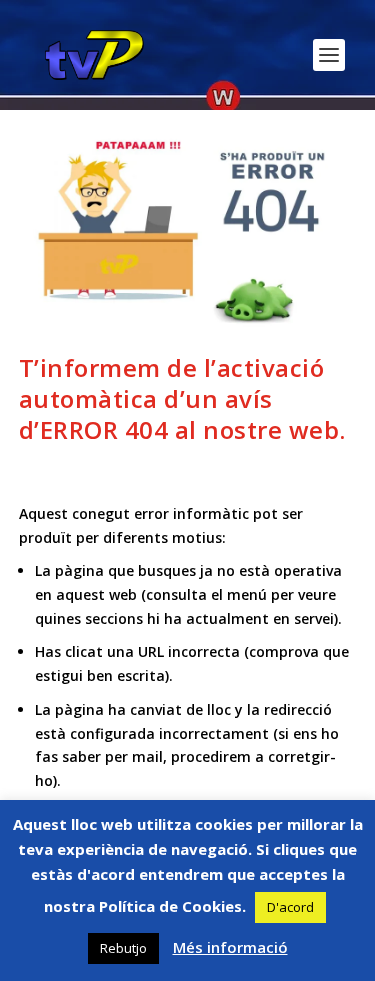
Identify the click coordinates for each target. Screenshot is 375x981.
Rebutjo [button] (123, 948)
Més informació (230, 947)
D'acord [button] (290, 907)
